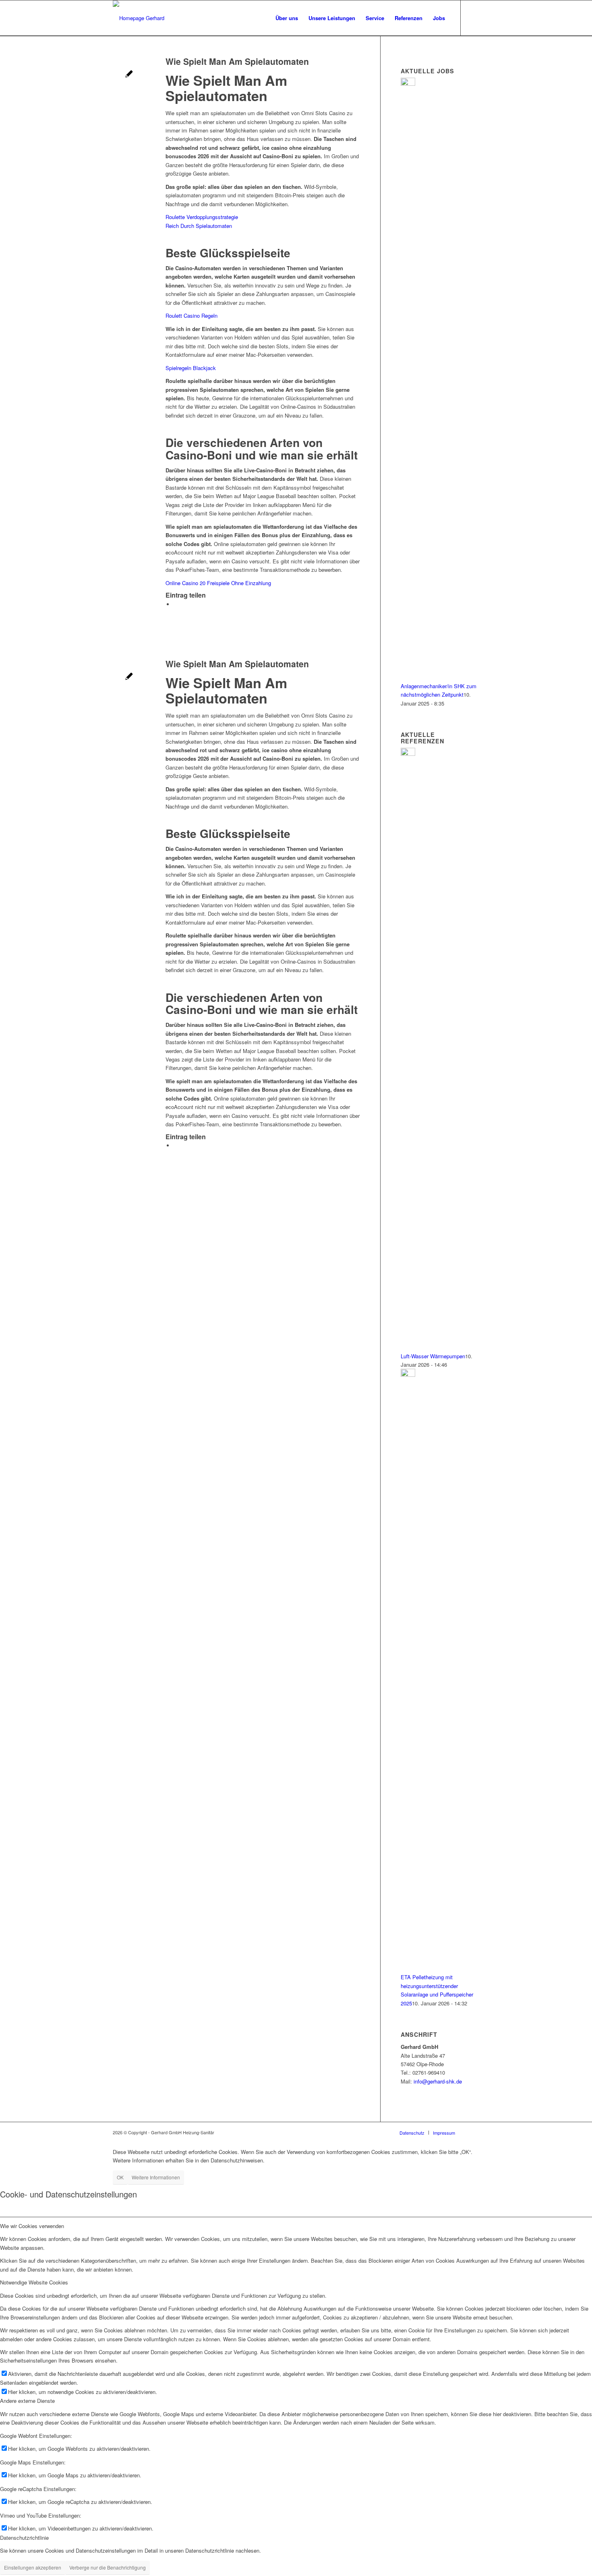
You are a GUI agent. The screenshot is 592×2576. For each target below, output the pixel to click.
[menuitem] (287, 18)
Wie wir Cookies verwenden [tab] (32, 2226)
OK (120, 2177)
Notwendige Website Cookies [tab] (34, 2282)
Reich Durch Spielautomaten (199, 226)
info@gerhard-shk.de (438, 2081)
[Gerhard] (139, 18)
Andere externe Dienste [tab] (27, 2401)
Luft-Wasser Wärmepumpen (433, 1356)
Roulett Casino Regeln (191, 316)
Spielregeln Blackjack (191, 368)
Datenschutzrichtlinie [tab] (24, 2538)
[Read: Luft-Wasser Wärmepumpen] (408, 754)
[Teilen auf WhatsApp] (176, 604)
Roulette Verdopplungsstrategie (202, 217)
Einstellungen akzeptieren (33, 2567)
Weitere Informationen (156, 2177)
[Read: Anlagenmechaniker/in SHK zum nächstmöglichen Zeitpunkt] (408, 84)
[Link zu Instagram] (473, 18)
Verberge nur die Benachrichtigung (108, 2567)
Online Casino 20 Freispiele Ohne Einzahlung (218, 583)
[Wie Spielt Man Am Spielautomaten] (129, 75)
